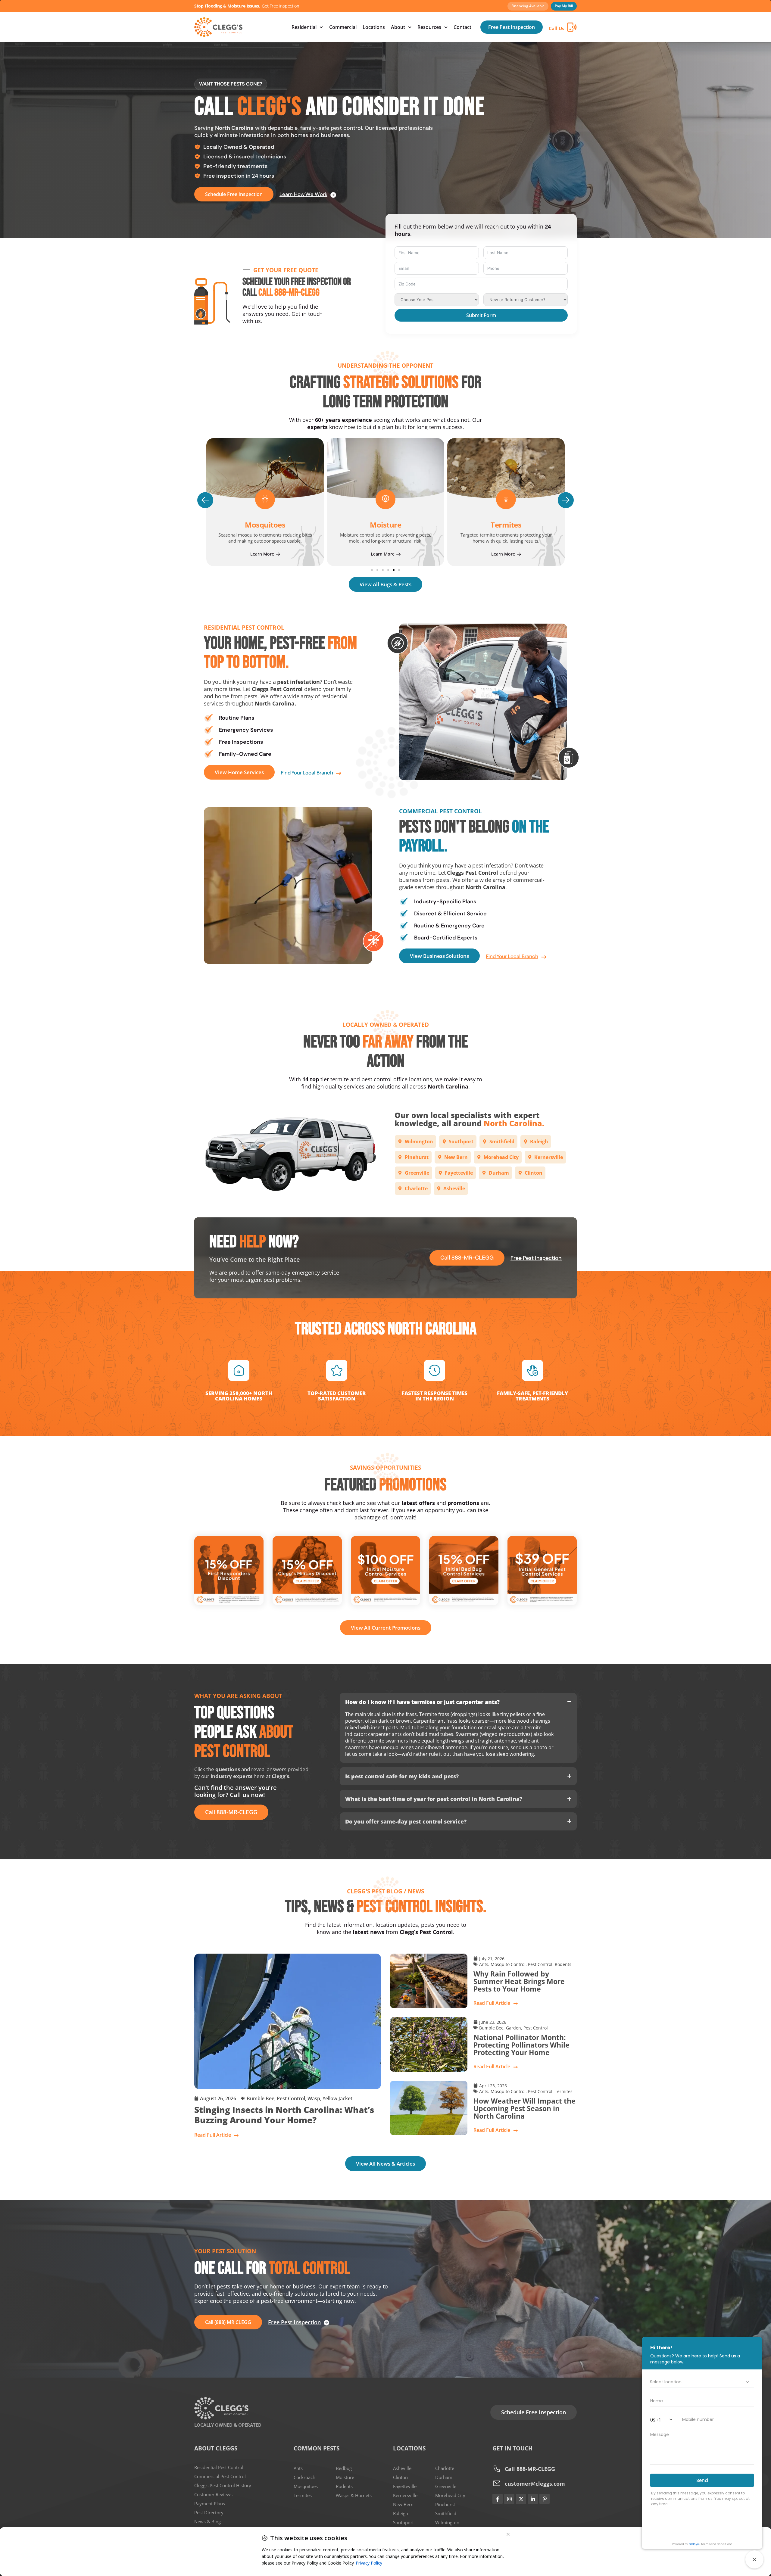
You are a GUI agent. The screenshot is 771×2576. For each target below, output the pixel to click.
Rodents (563, 1964)
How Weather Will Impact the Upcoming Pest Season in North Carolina (524, 2109)
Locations (374, 27)
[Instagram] (509, 2499)
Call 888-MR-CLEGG (289, 293)
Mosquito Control (508, 1964)
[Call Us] (572, 27)
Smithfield (446, 2513)
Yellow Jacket (337, 2098)
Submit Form (481, 315)
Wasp (314, 2098)
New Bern (403, 2504)
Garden (513, 2028)
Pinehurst (445, 2504)
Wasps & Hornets (354, 2495)
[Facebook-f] (498, 2499)
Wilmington (447, 2522)
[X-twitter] (521, 2499)
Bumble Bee (261, 2098)
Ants (484, 1964)
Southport (403, 2522)
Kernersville (405, 2495)
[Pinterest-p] (545, 2499)
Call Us (556, 28)
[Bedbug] (506, 499)
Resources (429, 27)
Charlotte (445, 2468)
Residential (304, 27)
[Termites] (385, 499)
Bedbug (506, 525)
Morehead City (450, 2495)
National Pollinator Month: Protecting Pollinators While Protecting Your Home (521, 2045)
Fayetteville (405, 2486)
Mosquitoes (306, 2486)
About (398, 27)
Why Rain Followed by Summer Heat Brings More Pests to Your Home (519, 1981)
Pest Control (291, 2098)
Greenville (446, 2486)
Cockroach (304, 2477)
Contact (462, 27)
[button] (205, 500)
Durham (444, 2477)
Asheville (402, 2468)
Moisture (345, 2477)
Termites (385, 525)
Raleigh (401, 2513)
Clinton (400, 2477)
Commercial (343, 27)
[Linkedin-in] (533, 2499)
